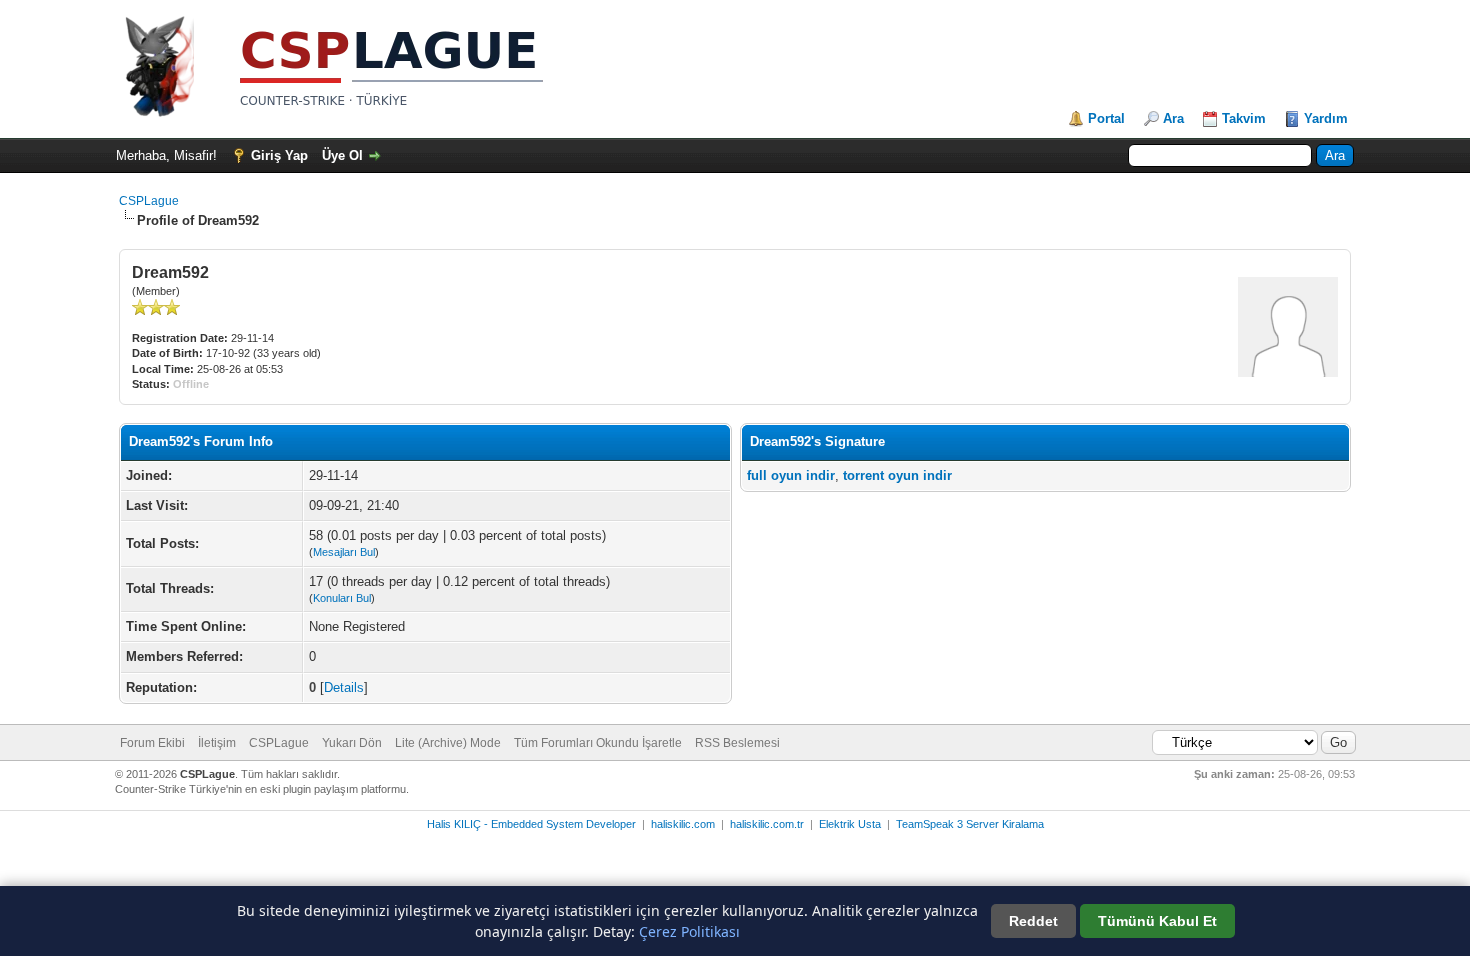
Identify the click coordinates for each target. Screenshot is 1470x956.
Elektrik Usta (850, 824)
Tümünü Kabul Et (1157, 921)
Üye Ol (342, 155)
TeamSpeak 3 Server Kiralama (970, 824)
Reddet (1033, 921)
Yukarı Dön (352, 743)
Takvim (1244, 118)
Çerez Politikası (689, 931)
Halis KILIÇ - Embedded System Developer (531, 824)
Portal (1106, 118)
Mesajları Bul (344, 552)
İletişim (217, 743)
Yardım (1326, 118)
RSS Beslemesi (737, 743)
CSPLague (149, 201)
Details (344, 687)
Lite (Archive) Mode (448, 743)
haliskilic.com (683, 824)
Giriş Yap (279, 155)
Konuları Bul (342, 598)
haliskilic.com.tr (767, 824)
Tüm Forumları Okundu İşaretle (598, 743)
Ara (1173, 118)
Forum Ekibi (152, 743)
